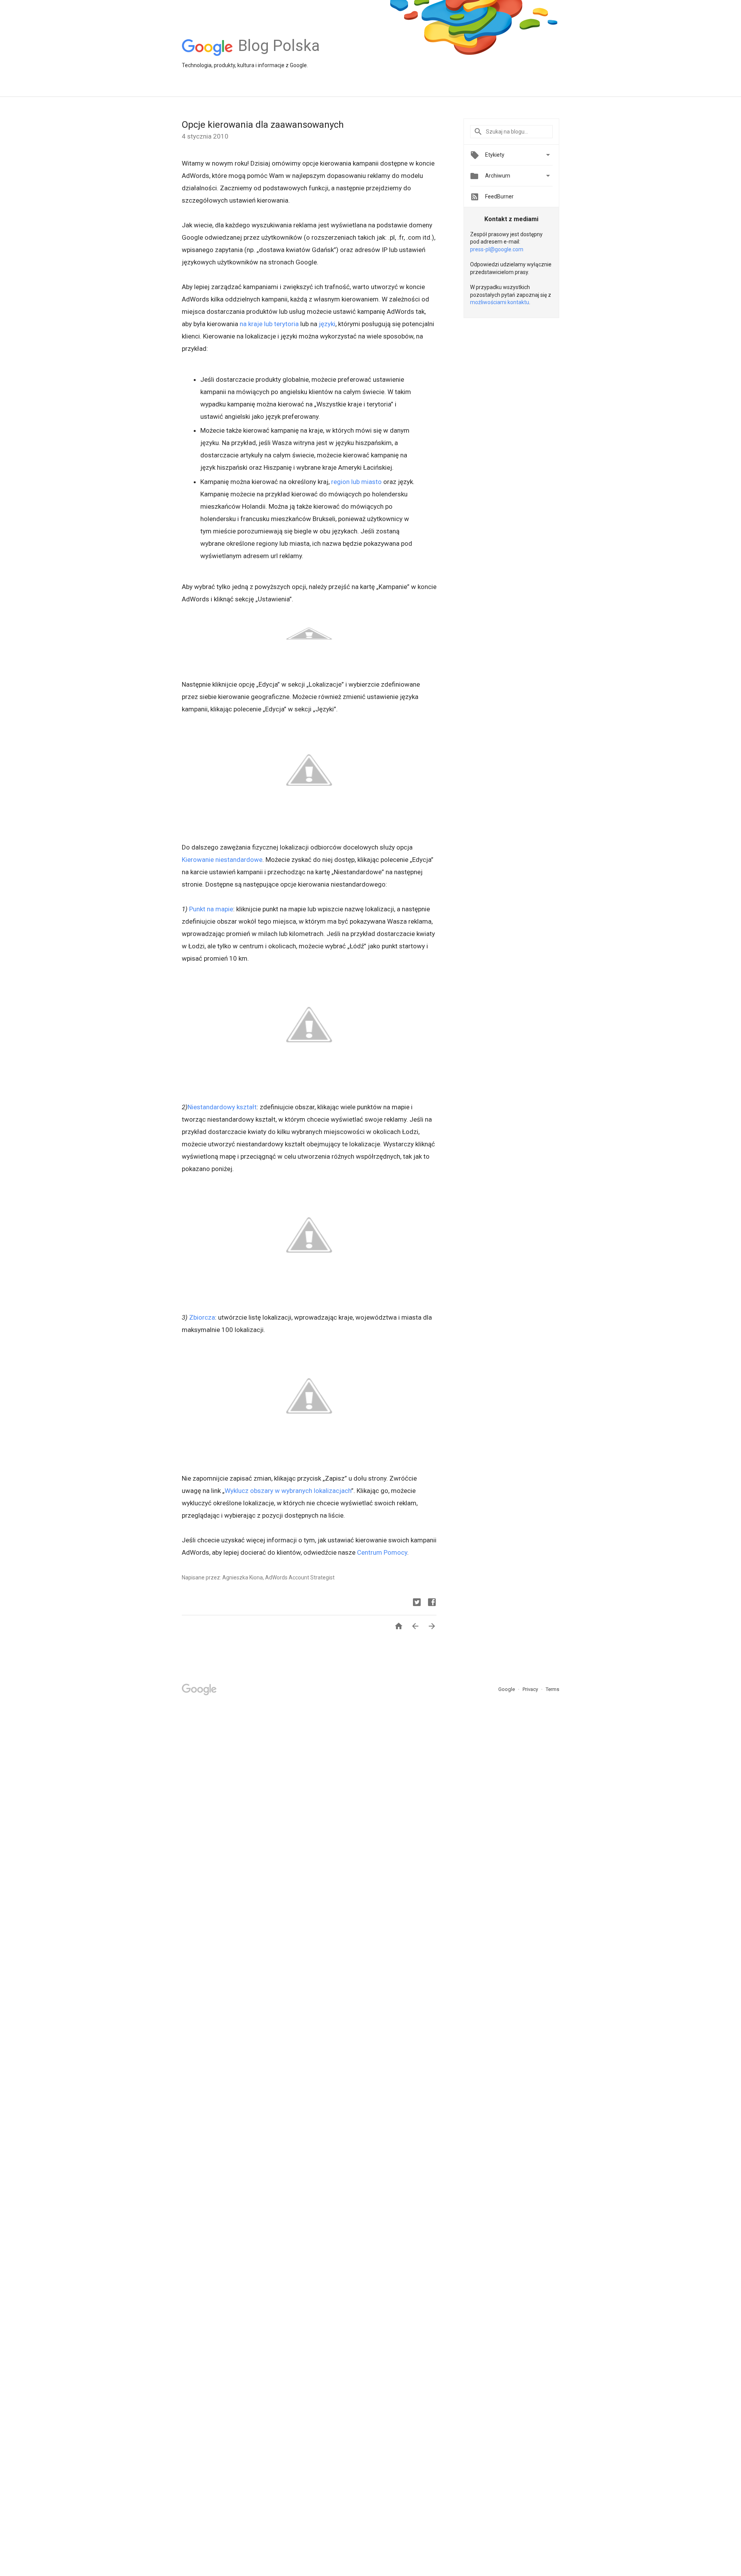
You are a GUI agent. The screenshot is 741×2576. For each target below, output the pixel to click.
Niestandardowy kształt (222, 1107)
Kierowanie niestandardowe (222, 860)
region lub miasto (356, 482)
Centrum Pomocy (382, 1552)
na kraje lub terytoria (269, 324)
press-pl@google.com (497, 249)
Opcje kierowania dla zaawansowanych (263, 125)
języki (327, 324)
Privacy (531, 1689)
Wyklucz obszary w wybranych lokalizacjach (288, 1491)
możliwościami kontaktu (500, 302)
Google (507, 1689)
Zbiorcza (202, 1317)
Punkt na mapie (211, 909)
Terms (552, 1689)
